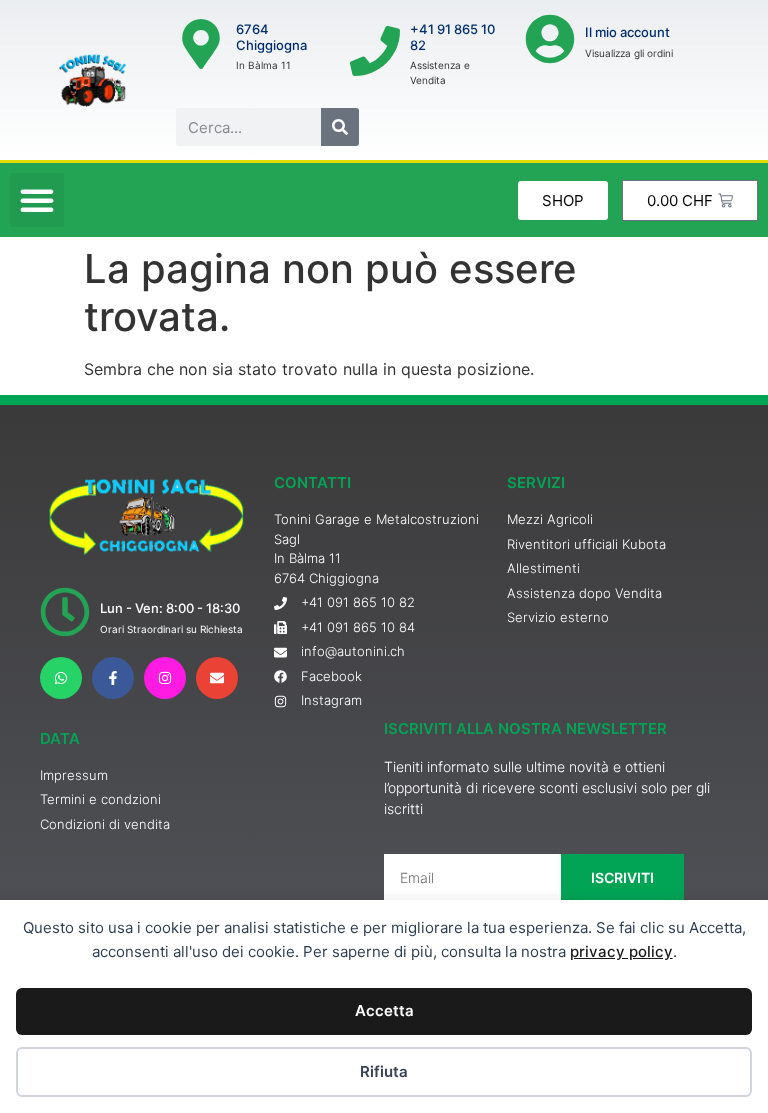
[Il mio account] (550, 39)
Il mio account (627, 32)
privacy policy (621, 951)
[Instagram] (165, 678)
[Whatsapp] (61, 678)
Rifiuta (384, 1071)
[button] (37, 200)
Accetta (384, 1010)
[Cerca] (340, 127)
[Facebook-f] (113, 678)
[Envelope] (217, 678)
